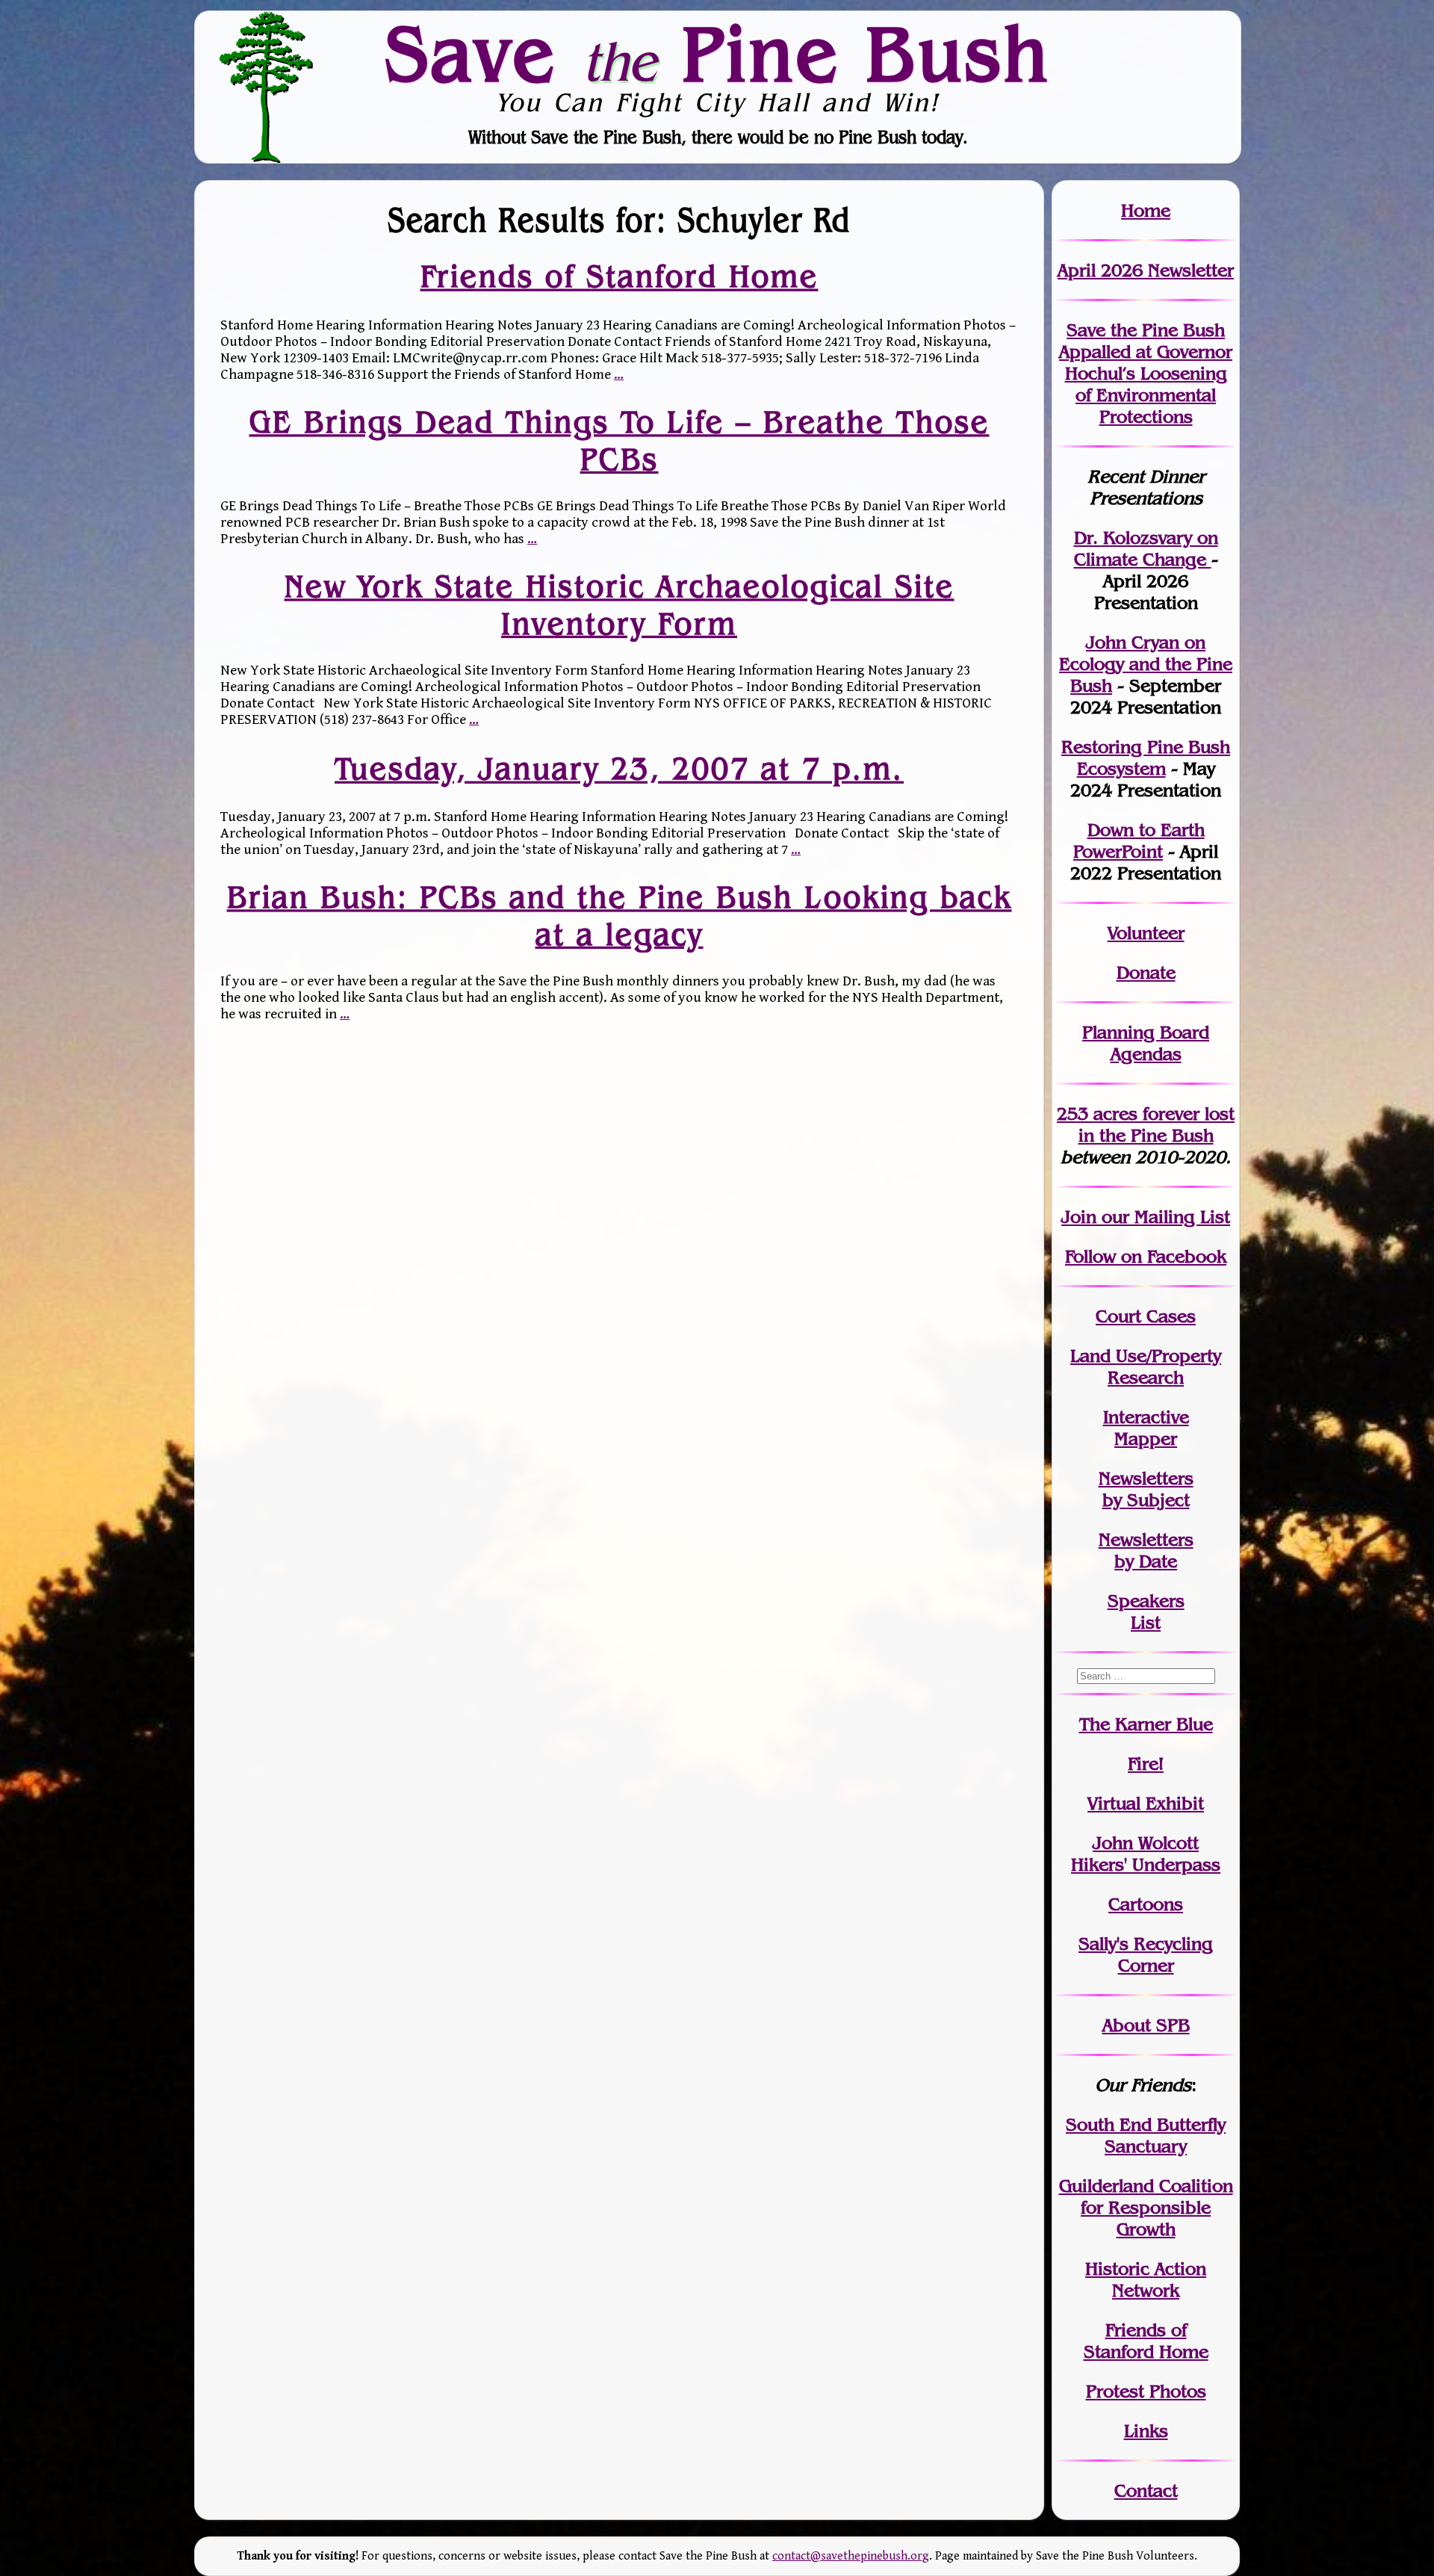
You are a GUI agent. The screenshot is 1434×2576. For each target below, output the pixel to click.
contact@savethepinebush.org (851, 2556)
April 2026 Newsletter (1146, 270)
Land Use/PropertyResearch (1146, 1366)
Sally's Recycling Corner (1146, 1954)
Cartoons (1146, 1904)
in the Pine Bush (1157, 1124)
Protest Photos (1146, 2391)
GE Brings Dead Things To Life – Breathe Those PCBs (620, 440)
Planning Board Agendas (1146, 1043)
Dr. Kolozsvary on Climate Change (1146, 548)
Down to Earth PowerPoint (1139, 840)
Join (1079, 1217)
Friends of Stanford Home (620, 276)
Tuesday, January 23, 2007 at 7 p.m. (619, 768)
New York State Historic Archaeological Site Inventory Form (620, 604)
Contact (1146, 2490)
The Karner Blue (1146, 1724)
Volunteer (1146, 933)
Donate (1146, 972)
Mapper (1146, 1439)
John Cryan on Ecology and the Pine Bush (1146, 664)
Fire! (1146, 1764)
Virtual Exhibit (1146, 1803)
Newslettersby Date (1146, 1550)
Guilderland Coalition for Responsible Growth (1146, 2207)
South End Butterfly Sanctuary (1146, 2135)
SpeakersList (1146, 1611)
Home (1146, 210)
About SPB (1146, 2025)
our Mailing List (1163, 1217)
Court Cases (1146, 1316)
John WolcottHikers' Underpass (1146, 1854)
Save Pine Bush (718, 53)
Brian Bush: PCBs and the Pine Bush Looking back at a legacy (620, 916)
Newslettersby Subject (1146, 1489)
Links (1146, 2431)
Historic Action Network (1146, 2279)
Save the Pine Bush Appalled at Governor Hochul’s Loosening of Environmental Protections (1146, 373)
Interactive (1146, 1417)
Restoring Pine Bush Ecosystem (1146, 758)
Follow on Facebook (1146, 1256)
